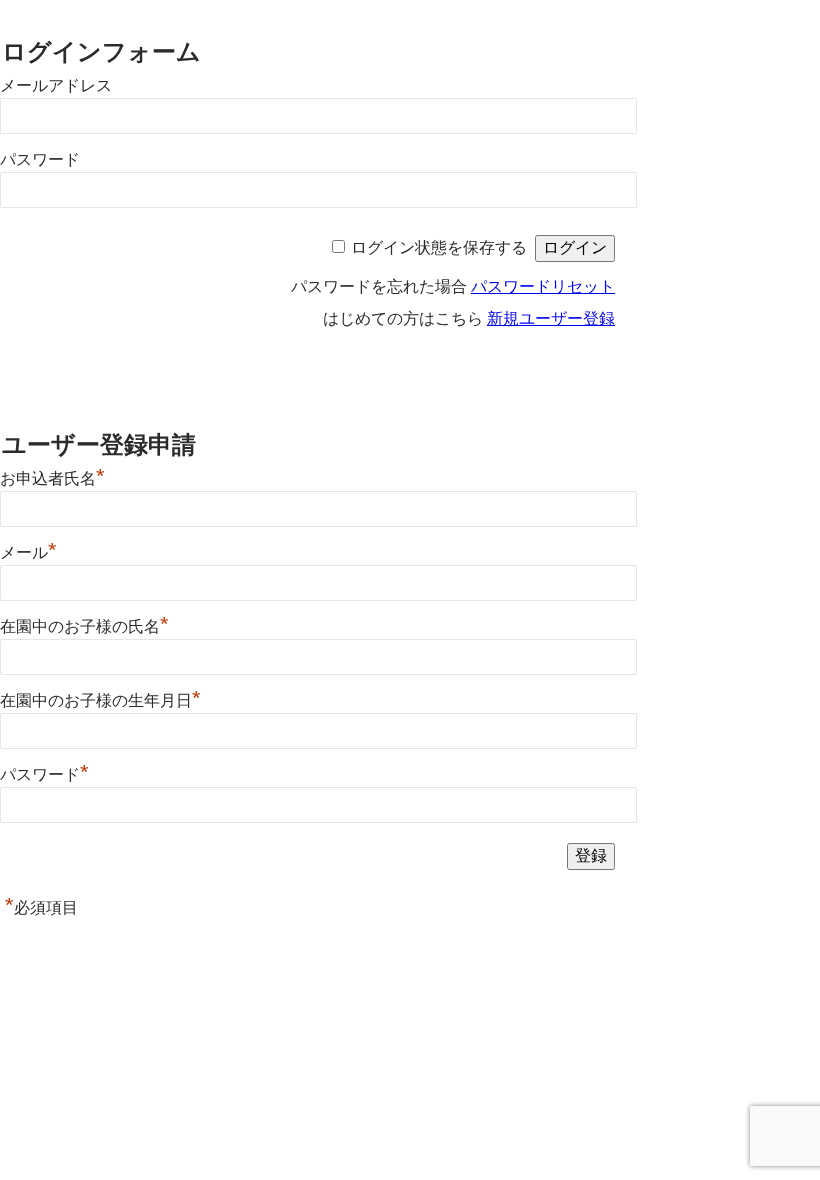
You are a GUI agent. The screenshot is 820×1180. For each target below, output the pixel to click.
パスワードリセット (543, 286)
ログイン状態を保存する (439, 247)
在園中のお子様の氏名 (84, 626)
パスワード (40, 159)
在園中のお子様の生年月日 (100, 700)
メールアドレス (56, 85)
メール (28, 552)
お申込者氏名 (52, 478)
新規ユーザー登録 (551, 318)
